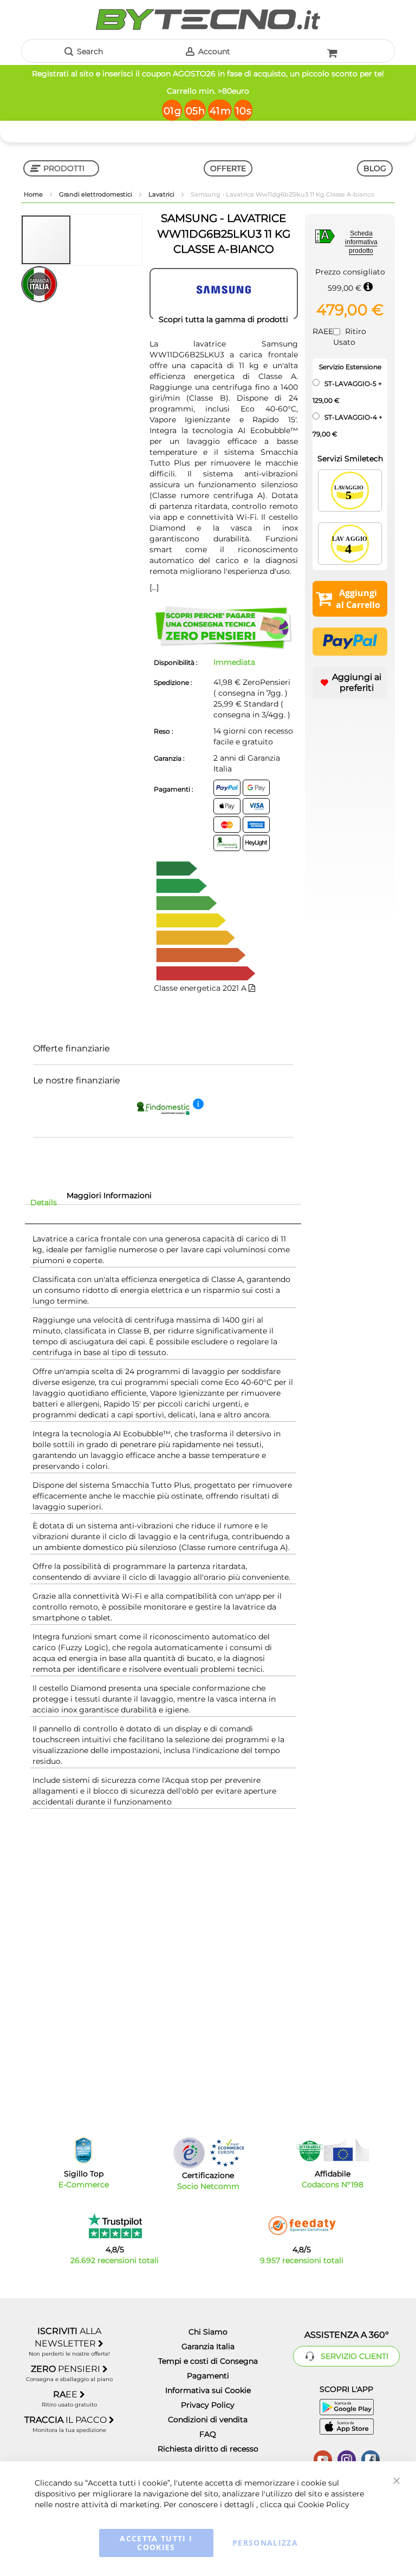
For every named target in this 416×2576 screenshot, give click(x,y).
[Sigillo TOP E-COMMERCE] (83, 2150)
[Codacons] (333, 2150)
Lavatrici (162, 194)
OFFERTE (228, 168)
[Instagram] (347, 2459)
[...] (154, 587)
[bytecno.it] (208, 19)
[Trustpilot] (115, 2226)
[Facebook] (370, 2459)
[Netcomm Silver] (189, 2153)
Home (34, 194)
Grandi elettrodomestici (96, 194)
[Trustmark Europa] (227, 2153)
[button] (96, 240)
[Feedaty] (302, 2226)
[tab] (44, 1202)
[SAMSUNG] (224, 294)
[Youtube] (323, 2459)
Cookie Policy (324, 2505)
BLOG (375, 168)
